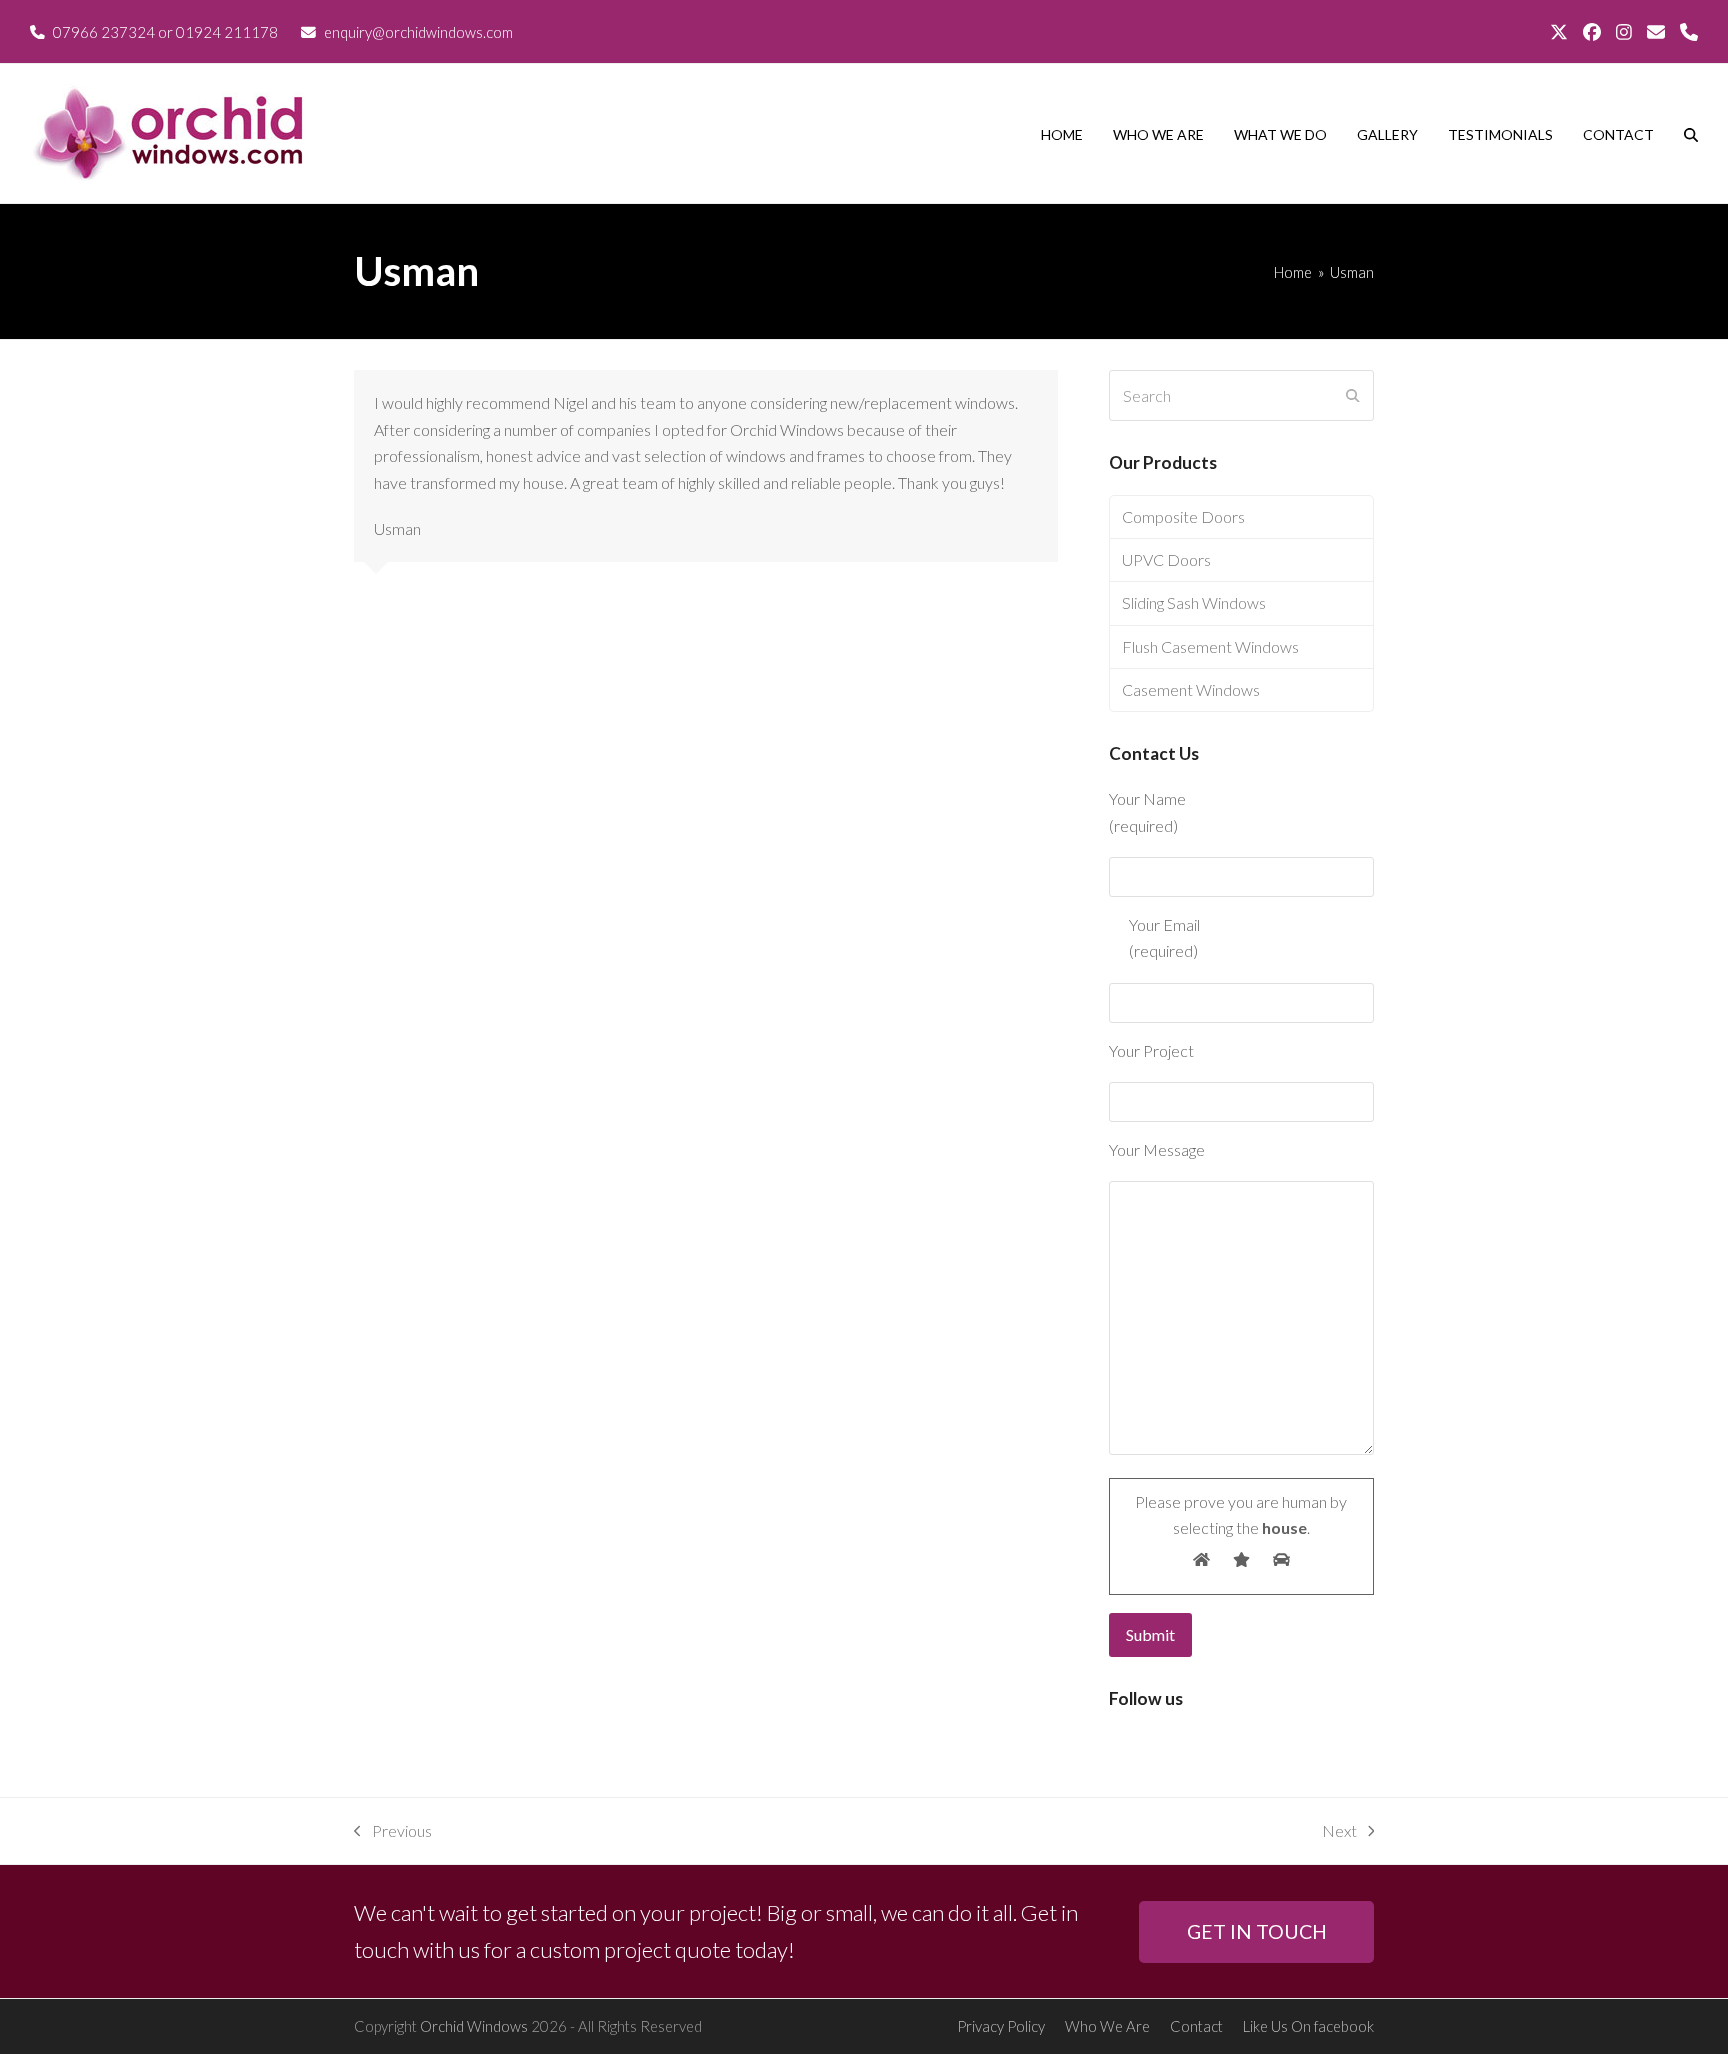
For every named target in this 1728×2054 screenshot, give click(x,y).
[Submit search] (1353, 396)
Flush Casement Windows (1210, 646)
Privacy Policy (1001, 2026)
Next (1339, 1832)
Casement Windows (1191, 689)
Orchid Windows (474, 2026)
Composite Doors (1183, 516)
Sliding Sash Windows (1194, 602)
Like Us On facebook (1308, 2026)
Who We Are (1107, 2026)
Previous (393, 1832)
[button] (1691, 134)
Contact (1196, 2026)
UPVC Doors (1166, 559)
